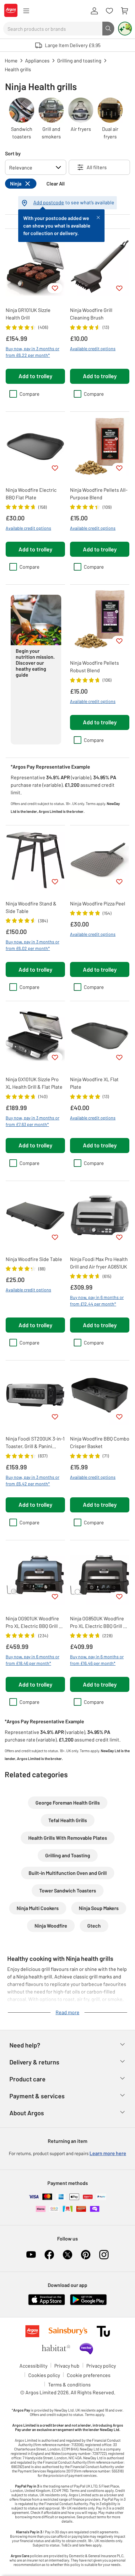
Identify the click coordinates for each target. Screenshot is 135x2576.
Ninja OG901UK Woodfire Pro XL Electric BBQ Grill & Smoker (34, 1623)
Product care (27, 2079)
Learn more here (108, 2153)
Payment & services (37, 2096)
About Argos (27, 2113)
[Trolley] (124, 11)
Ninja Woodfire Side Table (34, 1259)
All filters (97, 167)
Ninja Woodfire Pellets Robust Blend (94, 666)
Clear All (56, 183)
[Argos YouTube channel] (31, 2255)
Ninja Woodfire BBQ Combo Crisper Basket (100, 1442)
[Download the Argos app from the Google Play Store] (88, 2304)
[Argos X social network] (67, 2255)
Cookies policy (44, 2375)
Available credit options (93, 349)
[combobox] (53, 29)
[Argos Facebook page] (49, 2255)
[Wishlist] (109, 11)
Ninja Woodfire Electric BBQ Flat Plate (31, 494)
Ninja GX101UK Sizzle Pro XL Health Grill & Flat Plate (34, 1083)
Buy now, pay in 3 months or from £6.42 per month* (32, 1480)
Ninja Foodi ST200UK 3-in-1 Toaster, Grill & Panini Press (35, 1443)
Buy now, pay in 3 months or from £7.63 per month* (32, 1121)
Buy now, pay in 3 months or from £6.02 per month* (32, 945)
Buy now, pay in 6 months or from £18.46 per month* (32, 1660)
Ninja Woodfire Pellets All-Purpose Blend (99, 494)
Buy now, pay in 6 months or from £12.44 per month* (97, 1301)
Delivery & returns (34, 2062)
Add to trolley (35, 376)
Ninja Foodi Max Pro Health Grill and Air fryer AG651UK (99, 1263)
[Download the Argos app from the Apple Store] (47, 2304)
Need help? (25, 2045)
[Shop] (26, 11)
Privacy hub (67, 2366)
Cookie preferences (89, 2375)
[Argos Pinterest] (86, 2255)
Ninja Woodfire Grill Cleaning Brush (91, 314)
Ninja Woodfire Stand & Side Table (31, 907)
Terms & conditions (69, 2384)
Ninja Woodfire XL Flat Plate (94, 1083)
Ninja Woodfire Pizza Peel (98, 903)
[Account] (94, 11)
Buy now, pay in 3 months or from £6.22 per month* (32, 352)
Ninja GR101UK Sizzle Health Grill (28, 314)
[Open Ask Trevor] (125, 29)
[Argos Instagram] (104, 2255)
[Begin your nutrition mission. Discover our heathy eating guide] (18, 735)
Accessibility (33, 2366)
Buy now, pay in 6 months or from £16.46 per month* (97, 1660)
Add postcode (49, 202)
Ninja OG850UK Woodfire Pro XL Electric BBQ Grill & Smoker (98, 1623)
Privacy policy (101, 2366)
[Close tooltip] (98, 217)
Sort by (13, 153)
